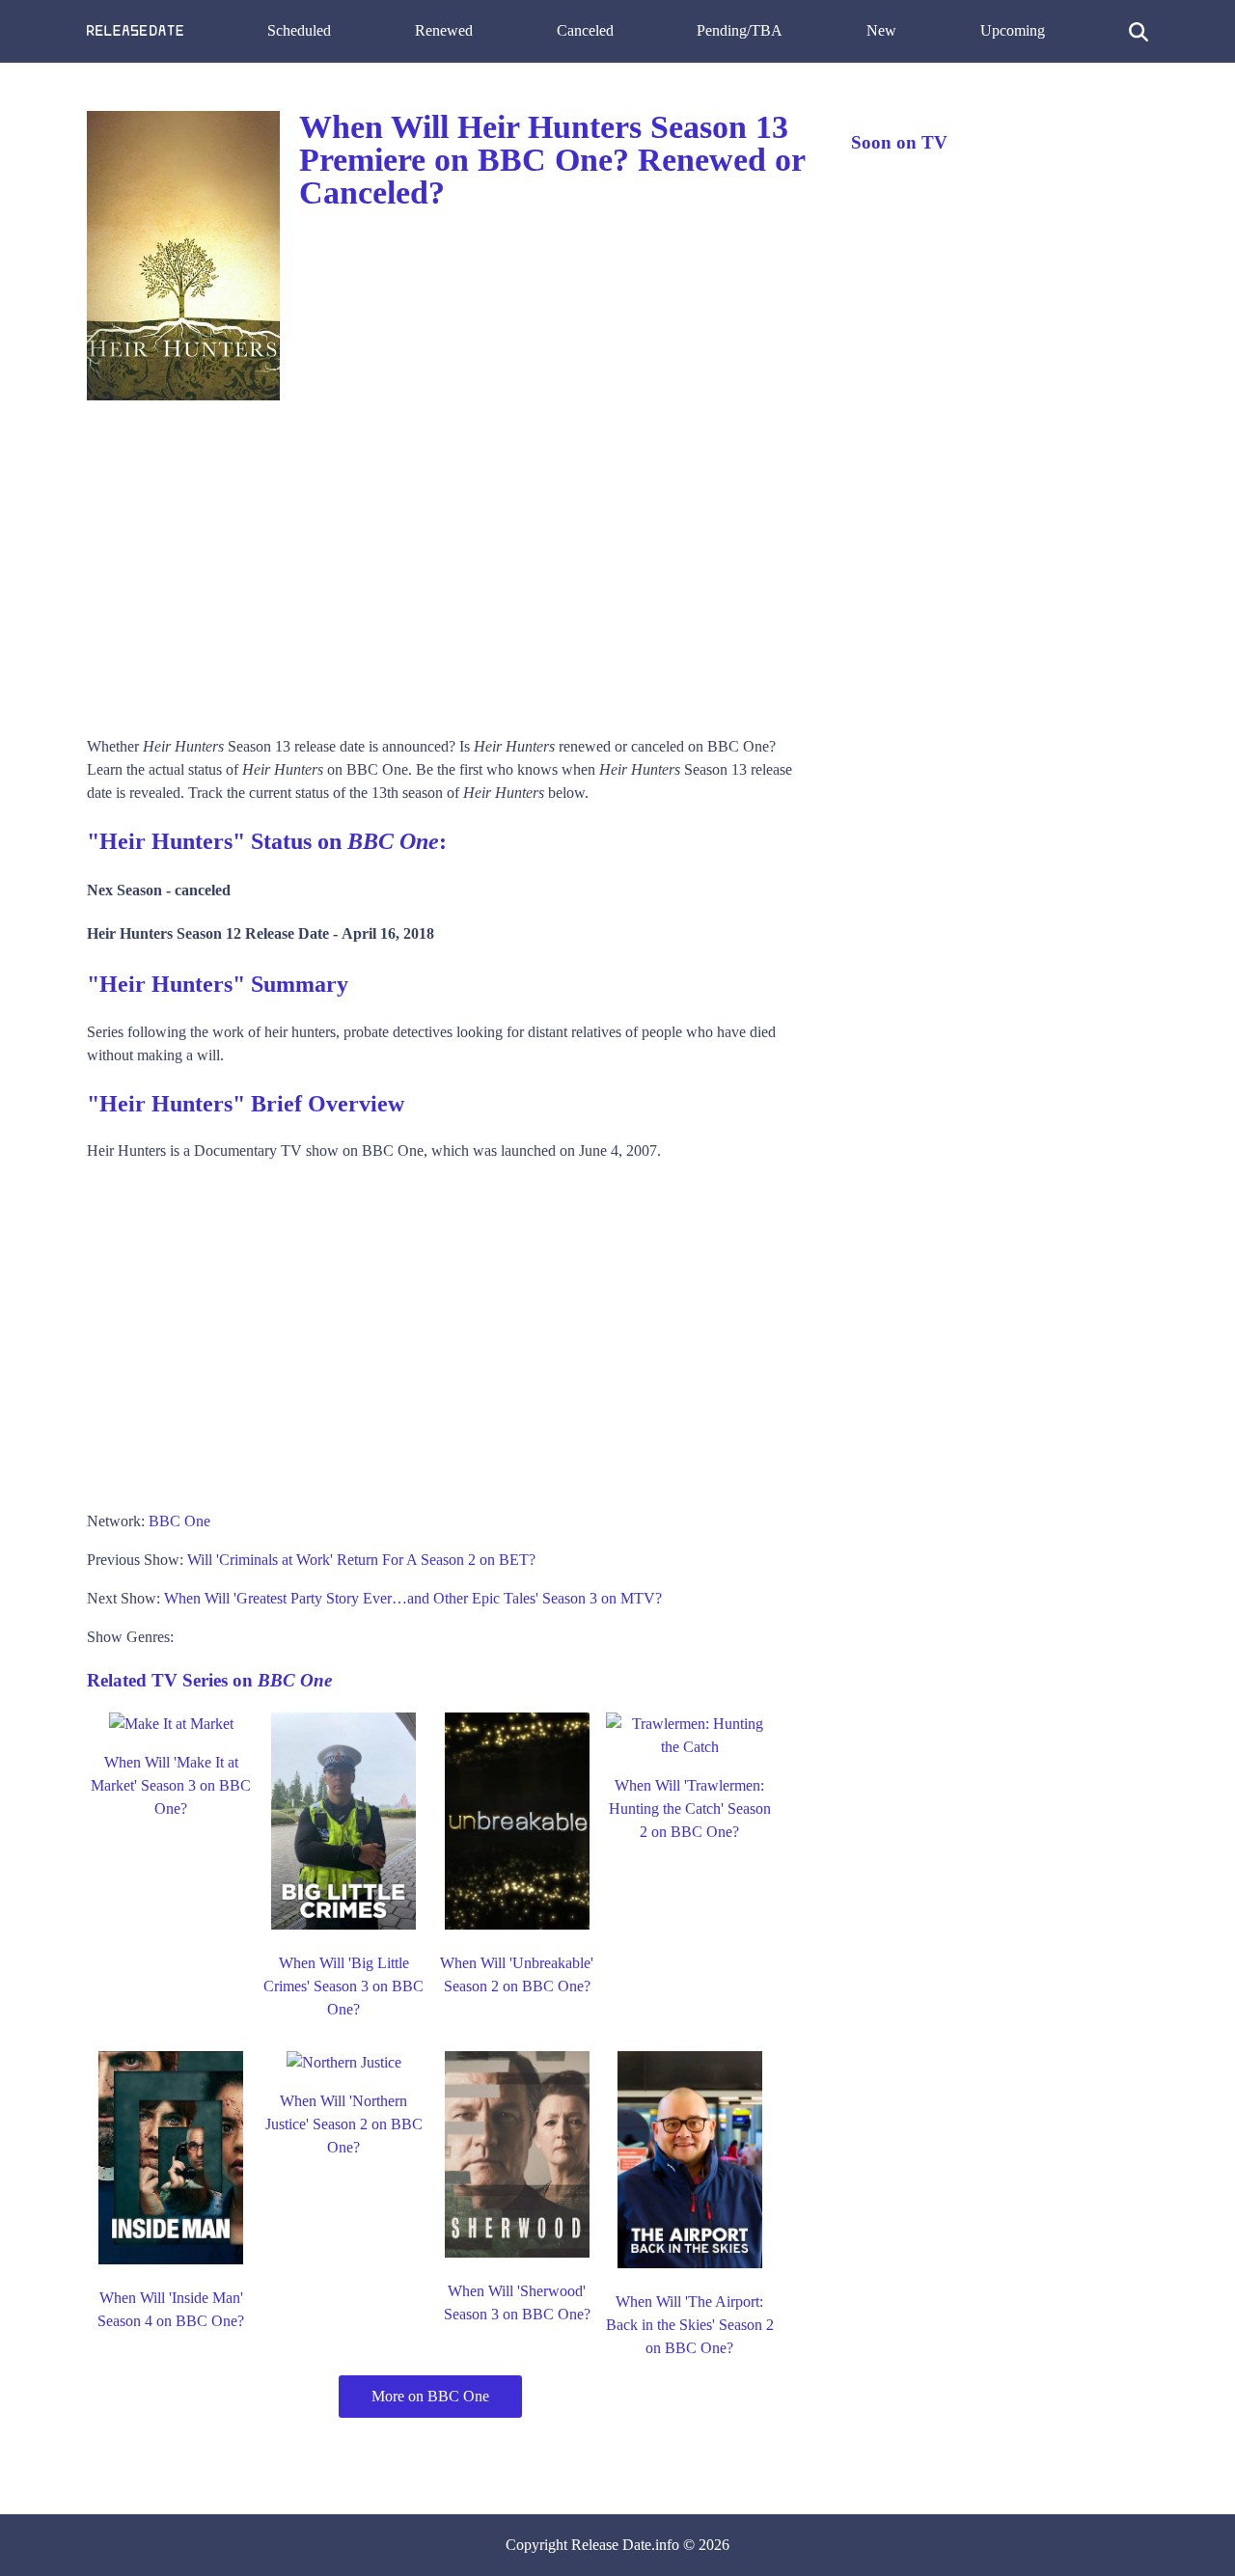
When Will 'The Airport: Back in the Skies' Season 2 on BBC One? (690, 2325)
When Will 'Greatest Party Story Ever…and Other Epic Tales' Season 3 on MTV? (413, 1598)
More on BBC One (430, 2396)
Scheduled (299, 30)
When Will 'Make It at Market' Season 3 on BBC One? (171, 1785)
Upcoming (1013, 30)
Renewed (444, 30)
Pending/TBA (740, 30)
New (881, 30)
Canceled (585, 30)
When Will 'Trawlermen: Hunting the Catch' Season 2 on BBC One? (690, 1809)
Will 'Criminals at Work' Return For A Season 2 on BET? (361, 1560)
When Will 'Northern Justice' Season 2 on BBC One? (344, 2124)
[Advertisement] (450, 562)
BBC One (179, 1521)
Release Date (611, 2545)
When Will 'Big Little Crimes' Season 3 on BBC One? (343, 1986)
